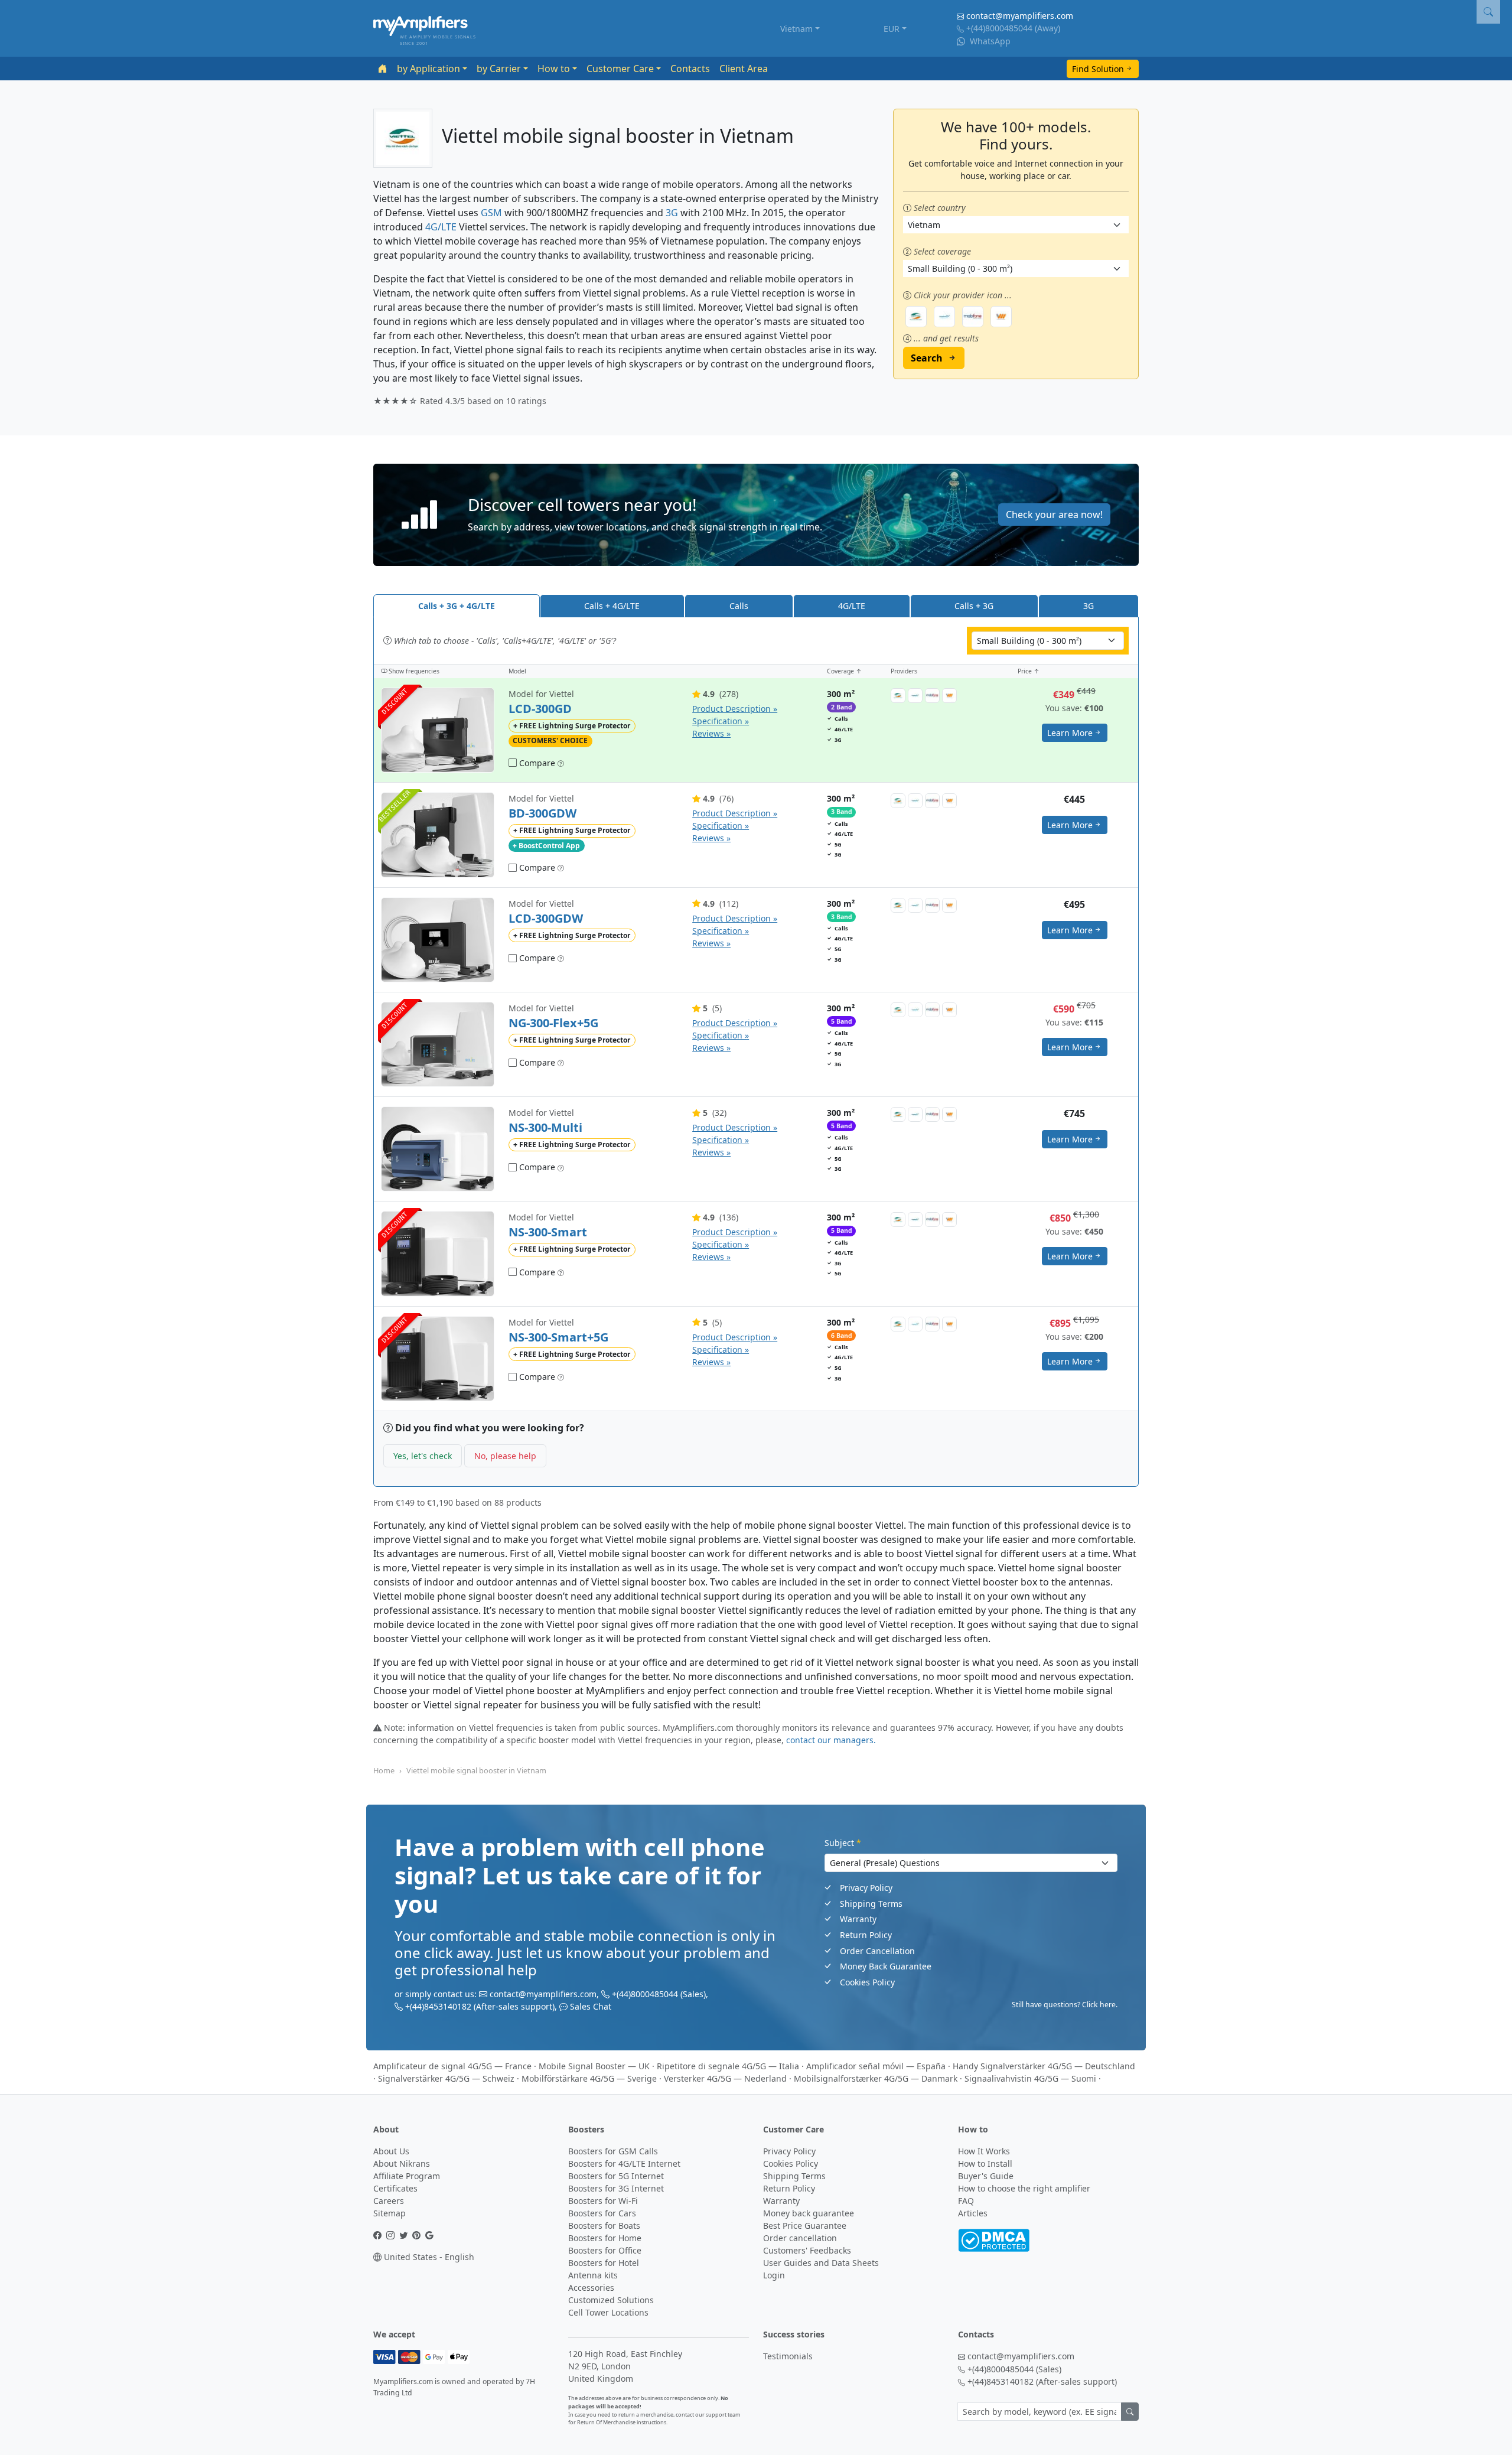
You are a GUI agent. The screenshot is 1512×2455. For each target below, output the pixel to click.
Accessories (591, 2288)
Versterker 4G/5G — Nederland (725, 2078)
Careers (389, 2201)
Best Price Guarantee (805, 2226)
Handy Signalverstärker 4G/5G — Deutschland (1044, 2066)
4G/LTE (441, 227)
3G (672, 213)
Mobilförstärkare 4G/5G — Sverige (589, 2078)
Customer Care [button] (620, 69)
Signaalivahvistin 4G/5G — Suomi (1030, 2078)
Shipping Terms (871, 1904)
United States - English (428, 2257)
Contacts (690, 69)
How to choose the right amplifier (1024, 2188)
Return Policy (866, 1935)
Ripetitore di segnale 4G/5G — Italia (728, 2066)
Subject (843, 1843)
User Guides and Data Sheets (821, 2263)
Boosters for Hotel (604, 2263)
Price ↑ (1029, 671)
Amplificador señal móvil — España (876, 2066)
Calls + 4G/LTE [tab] (612, 606)
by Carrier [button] (499, 69)
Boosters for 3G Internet (616, 2188)
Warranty (858, 1919)
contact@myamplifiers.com (1020, 16)
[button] (756, 515)
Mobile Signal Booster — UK (594, 2066)
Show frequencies (413, 671)
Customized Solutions (611, 2300)
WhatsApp (989, 41)
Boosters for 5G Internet (616, 2176)
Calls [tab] (739, 606)
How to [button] (554, 69)
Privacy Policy (866, 1888)
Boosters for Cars (602, 2213)
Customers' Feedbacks (807, 2250)
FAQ (966, 2201)
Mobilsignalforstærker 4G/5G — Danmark (876, 2078)
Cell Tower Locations (608, 2312)
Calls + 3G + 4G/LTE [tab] (457, 606)
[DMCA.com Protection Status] (994, 2240)
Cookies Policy (867, 1982)
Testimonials (788, 2356)
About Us (391, 2151)
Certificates (395, 2188)
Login (774, 2275)
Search (927, 358)
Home (384, 1770)
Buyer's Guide (986, 2176)
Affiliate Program (407, 2176)
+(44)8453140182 (438, 2006)
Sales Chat (591, 2006)
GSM (491, 213)
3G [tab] (1089, 606)
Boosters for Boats (604, 2226)
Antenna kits (593, 2275)
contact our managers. (831, 1740)
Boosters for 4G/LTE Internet (624, 2163)
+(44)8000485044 (999, 28)
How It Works (984, 2151)
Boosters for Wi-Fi (603, 2201)
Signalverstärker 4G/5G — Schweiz (446, 2078)
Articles (973, 2213)
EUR (892, 29)
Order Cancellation (877, 1951)
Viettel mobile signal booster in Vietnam (476, 1770)
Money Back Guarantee (886, 1966)
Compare (536, 763)
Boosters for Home (605, 2238)
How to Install (985, 2163)
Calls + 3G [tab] (974, 606)
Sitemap (390, 2213)
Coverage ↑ (844, 671)
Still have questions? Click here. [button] (1065, 2005)
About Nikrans (402, 2163)
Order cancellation (800, 2238)
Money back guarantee (809, 2213)
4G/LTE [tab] (852, 606)
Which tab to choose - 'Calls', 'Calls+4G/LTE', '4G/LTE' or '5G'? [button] (504, 641)
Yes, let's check (423, 1456)
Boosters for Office (605, 2250)
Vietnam (796, 29)
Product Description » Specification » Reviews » (735, 721)
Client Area (744, 69)
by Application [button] (428, 69)
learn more (1070, 733)
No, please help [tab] (505, 1456)
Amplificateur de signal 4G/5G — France (452, 2066)
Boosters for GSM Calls (613, 2151)
